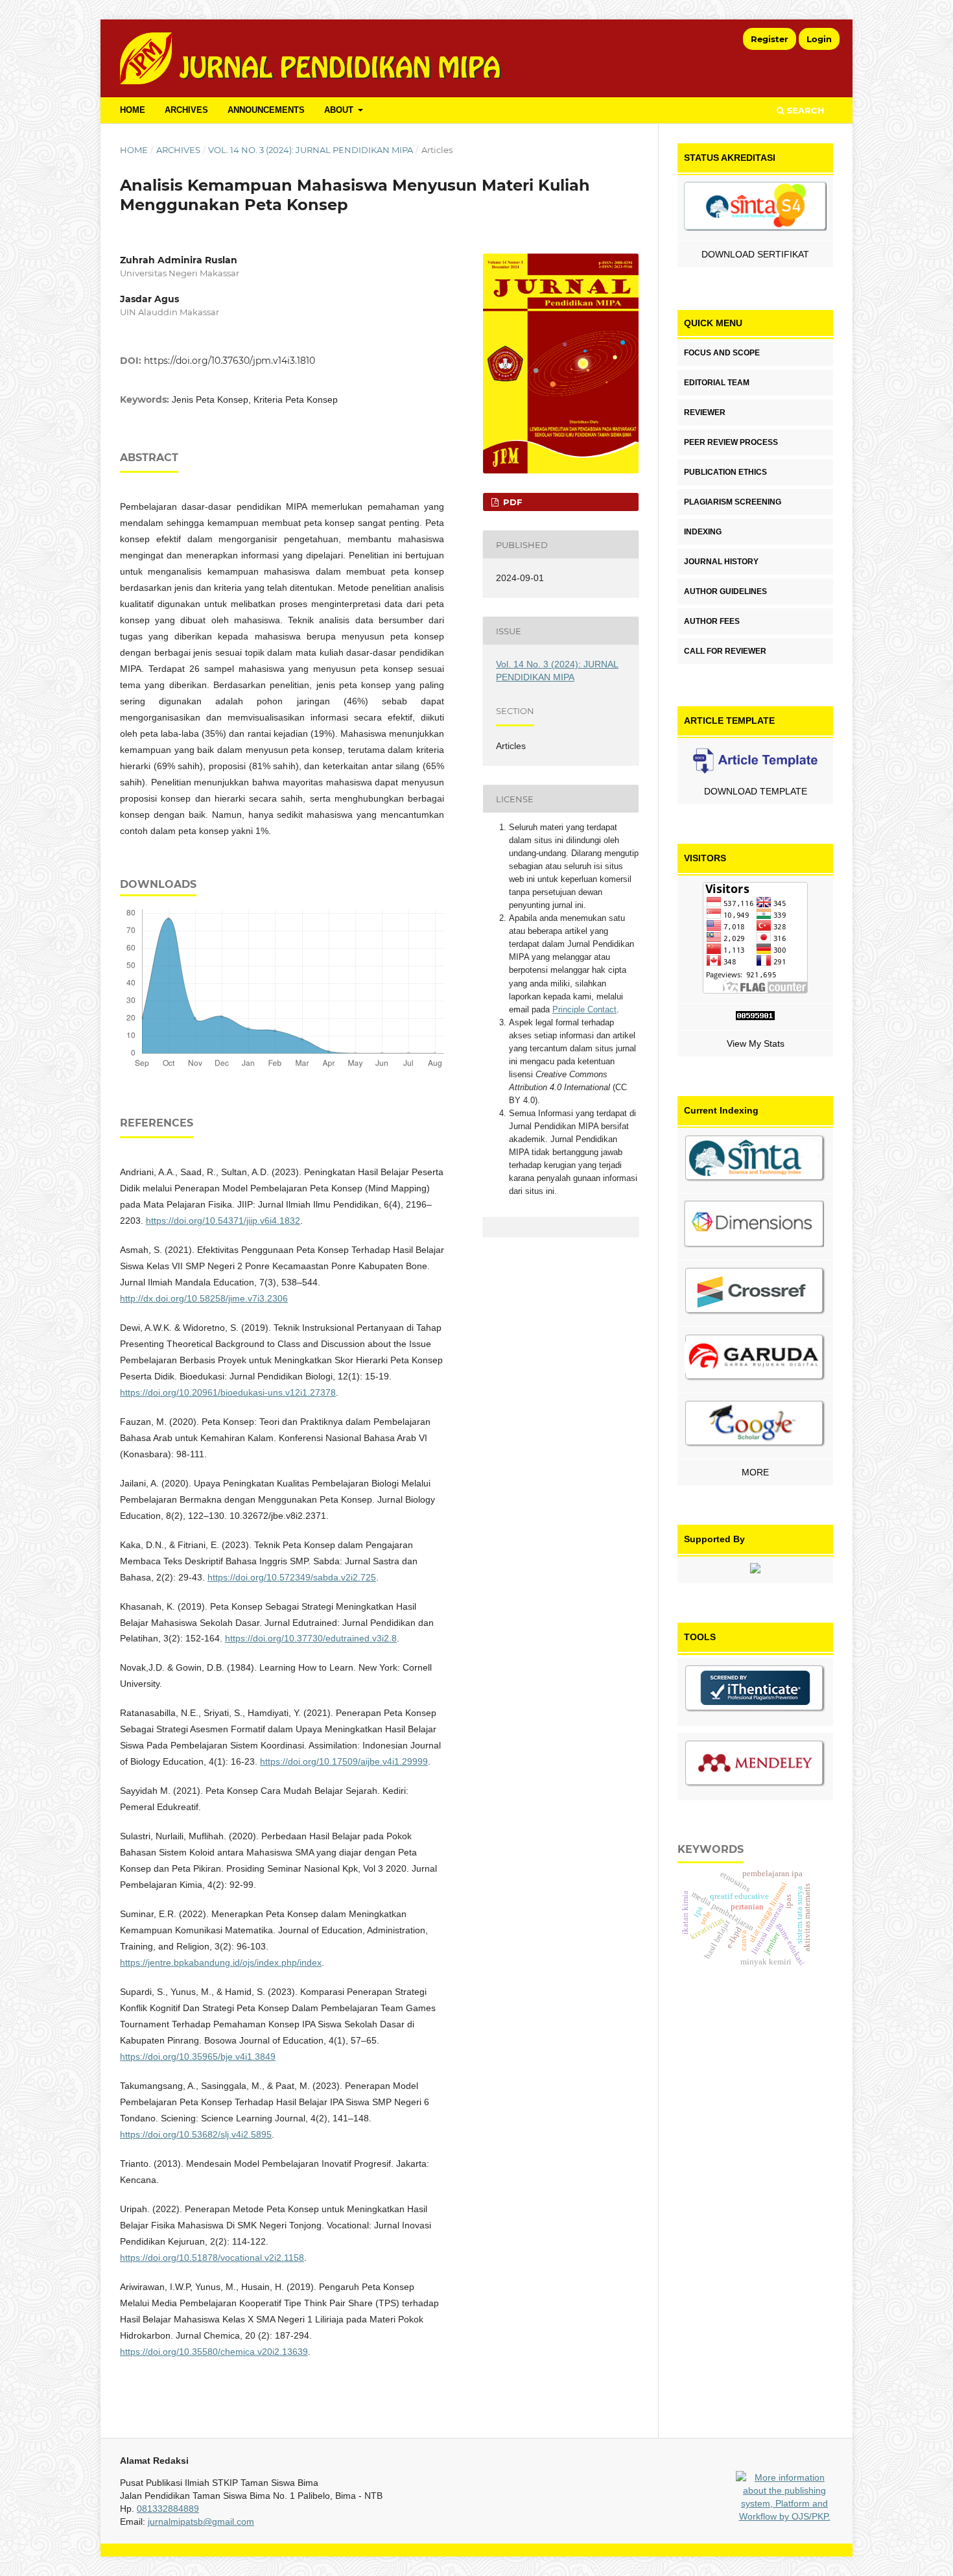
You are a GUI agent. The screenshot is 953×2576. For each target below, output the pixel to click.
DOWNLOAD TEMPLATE (756, 791)
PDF (511, 502)
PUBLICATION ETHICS (725, 472)
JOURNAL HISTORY (721, 562)
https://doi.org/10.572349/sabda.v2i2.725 (292, 1577)
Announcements (266, 110)
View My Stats (756, 1044)
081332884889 (168, 2509)
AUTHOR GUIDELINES (725, 591)
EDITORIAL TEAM (717, 383)
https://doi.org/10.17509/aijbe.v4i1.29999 (344, 1761)
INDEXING (703, 532)
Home (134, 150)
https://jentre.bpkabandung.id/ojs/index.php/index (221, 1962)
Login (819, 39)
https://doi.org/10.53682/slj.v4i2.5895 (196, 2134)
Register (770, 39)
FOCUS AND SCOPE (722, 353)
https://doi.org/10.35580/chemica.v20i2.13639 (214, 2352)
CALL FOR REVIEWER (725, 651)
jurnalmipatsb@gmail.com (201, 2522)
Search (805, 110)
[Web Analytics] (755, 1017)
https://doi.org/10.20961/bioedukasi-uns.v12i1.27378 (228, 1392)
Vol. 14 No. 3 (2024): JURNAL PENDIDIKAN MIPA (311, 150)
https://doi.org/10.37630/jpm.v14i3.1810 (229, 361)
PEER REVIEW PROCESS (731, 442)
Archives (186, 110)
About (340, 110)
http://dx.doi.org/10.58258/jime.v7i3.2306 (204, 1298)
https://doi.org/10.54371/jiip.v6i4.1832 (223, 1221)
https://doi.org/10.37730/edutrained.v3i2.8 (311, 1638)
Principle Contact (584, 1009)
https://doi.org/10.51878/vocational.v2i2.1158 (212, 2258)
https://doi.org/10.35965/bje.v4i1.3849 (198, 2057)
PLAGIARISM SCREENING (733, 502)
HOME (133, 110)
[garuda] (755, 1360)
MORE (755, 1472)
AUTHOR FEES (712, 621)
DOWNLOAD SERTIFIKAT (755, 254)
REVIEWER (705, 412)
